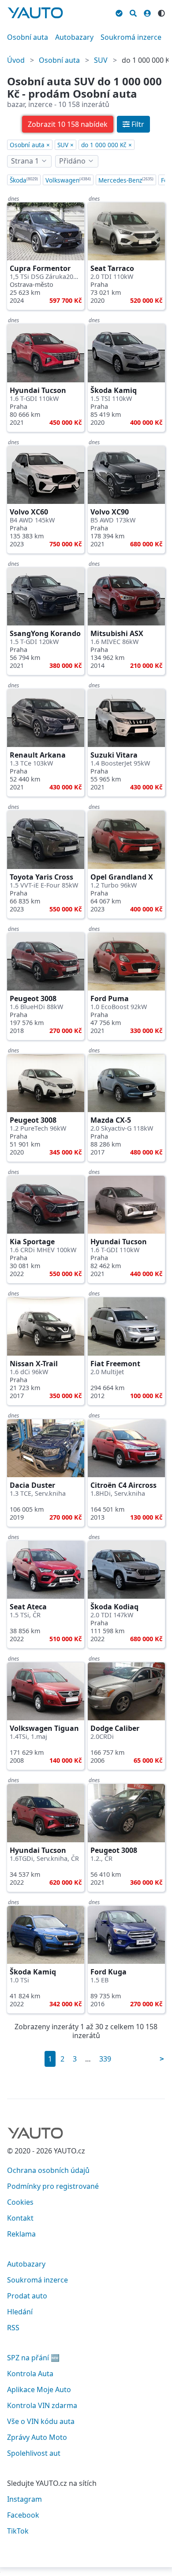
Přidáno (72, 161)
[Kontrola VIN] (119, 12)
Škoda (24, 180)
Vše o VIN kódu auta (41, 2421)
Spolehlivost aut (34, 2453)
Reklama (21, 2234)
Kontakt (20, 2218)
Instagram (24, 2499)
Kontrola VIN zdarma (42, 2405)
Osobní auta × (30, 145)
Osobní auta (28, 37)
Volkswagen (68, 180)
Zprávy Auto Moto (37, 2437)
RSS (13, 2328)
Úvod (16, 60)
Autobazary (74, 37)
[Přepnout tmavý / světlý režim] (161, 12)
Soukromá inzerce (131, 37)
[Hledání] (133, 12)
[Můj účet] (147, 12)
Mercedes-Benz (126, 180)
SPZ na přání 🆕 (33, 2358)
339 (105, 2059)
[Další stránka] (162, 2059)
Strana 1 (25, 161)
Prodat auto (27, 2296)
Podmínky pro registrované (53, 2186)
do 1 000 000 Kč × (107, 145)
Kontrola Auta (30, 2374)
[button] (68, 124)
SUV (101, 60)
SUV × (65, 145)
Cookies (20, 2202)
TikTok (18, 2531)
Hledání (20, 2312)
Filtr (138, 124)
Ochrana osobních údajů (48, 2170)
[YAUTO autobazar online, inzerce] (35, 13)
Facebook (23, 2515)
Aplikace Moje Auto (39, 2389)
